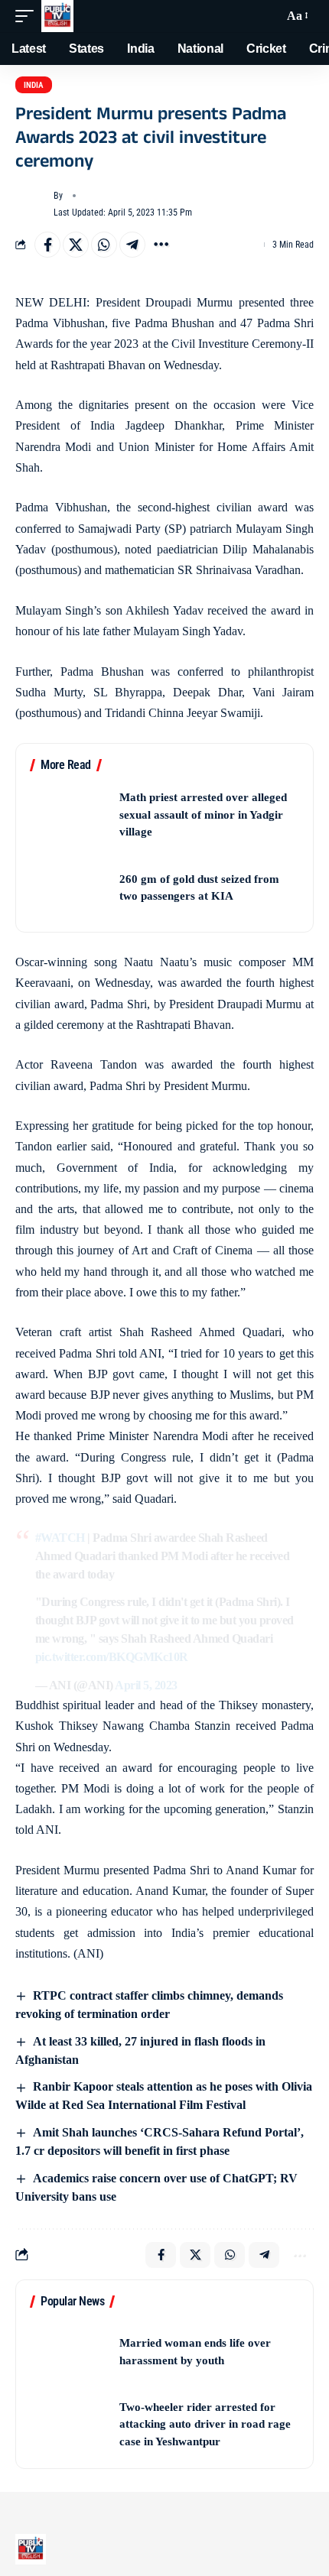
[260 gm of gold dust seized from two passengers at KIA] (70, 888)
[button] (28, 16)
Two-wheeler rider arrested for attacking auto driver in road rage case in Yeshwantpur (205, 2424)
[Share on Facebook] (47, 245)
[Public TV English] (57, 16)
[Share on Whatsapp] (104, 245)
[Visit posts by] (31, 204)
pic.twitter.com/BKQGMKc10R (112, 1657)
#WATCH (60, 1538)
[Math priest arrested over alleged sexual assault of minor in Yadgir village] (70, 815)
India (34, 85)
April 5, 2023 (146, 1685)
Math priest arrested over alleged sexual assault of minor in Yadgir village (203, 814)
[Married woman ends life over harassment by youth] (70, 2352)
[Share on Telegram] (132, 245)
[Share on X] (76, 245)
